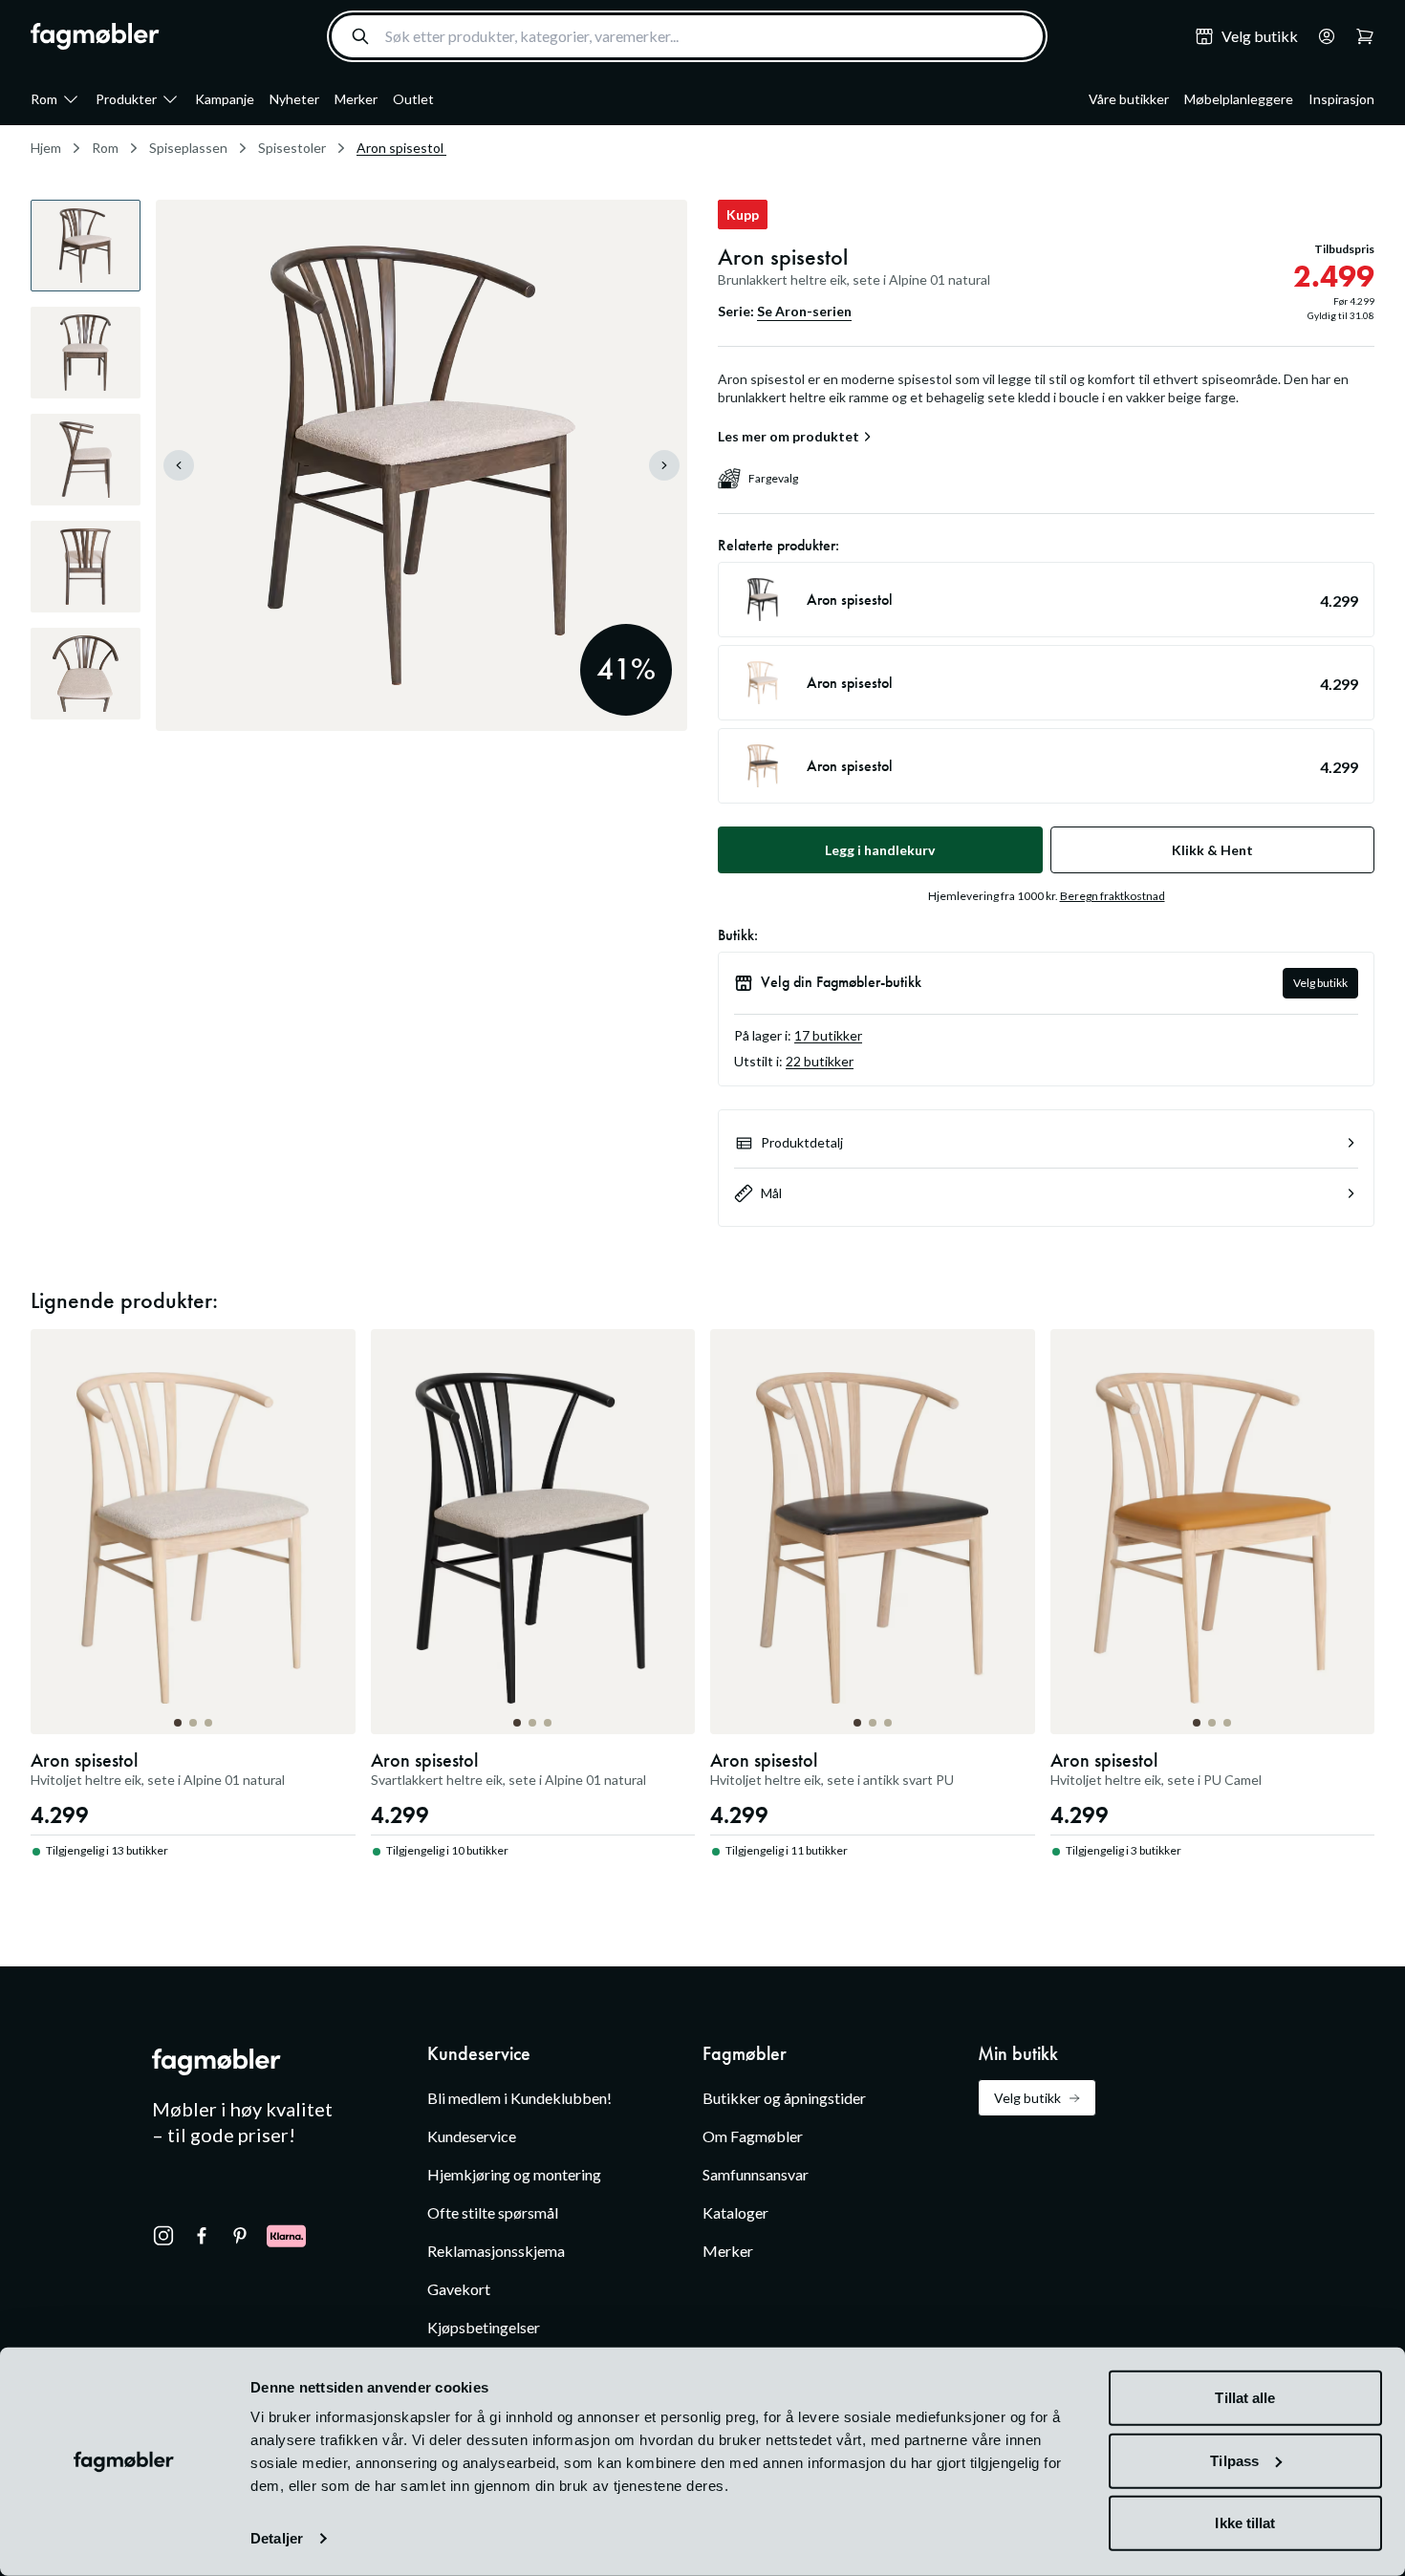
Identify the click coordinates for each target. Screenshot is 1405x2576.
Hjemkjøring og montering (514, 2174)
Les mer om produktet (789, 437)
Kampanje (225, 99)
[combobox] (687, 36)
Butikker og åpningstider (784, 2098)
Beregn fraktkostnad (1113, 896)
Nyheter (294, 99)
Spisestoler (292, 148)
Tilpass (1234, 2460)
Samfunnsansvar (756, 2174)
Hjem (46, 148)
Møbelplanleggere (1239, 99)
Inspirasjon (1341, 99)
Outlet (413, 99)
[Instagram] (163, 2236)
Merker (356, 99)
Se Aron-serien (804, 311)
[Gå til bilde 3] (208, 1723)
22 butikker (820, 1061)
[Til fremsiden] (95, 36)
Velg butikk (1320, 983)
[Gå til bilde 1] (178, 1723)
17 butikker (828, 1035)
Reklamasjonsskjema (496, 2251)
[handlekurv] (1321, 36)
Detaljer (277, 2538)
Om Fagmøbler (753, 2136)
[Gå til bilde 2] (193, 1723)
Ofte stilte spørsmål (493, 2212)
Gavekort (459, 2289)
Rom (44, 99)
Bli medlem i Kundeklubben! (519, 2098)
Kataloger (735, 2212)
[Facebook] (202, 2236)
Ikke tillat (1245, 2523)
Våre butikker (1129, 99)
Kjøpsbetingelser (484, 2327)
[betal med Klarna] (286, 2236)
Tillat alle (1245, 2398)
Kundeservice (472, 2136)
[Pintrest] (240, 2236)
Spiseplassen (188, 148)
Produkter (126, 99)
